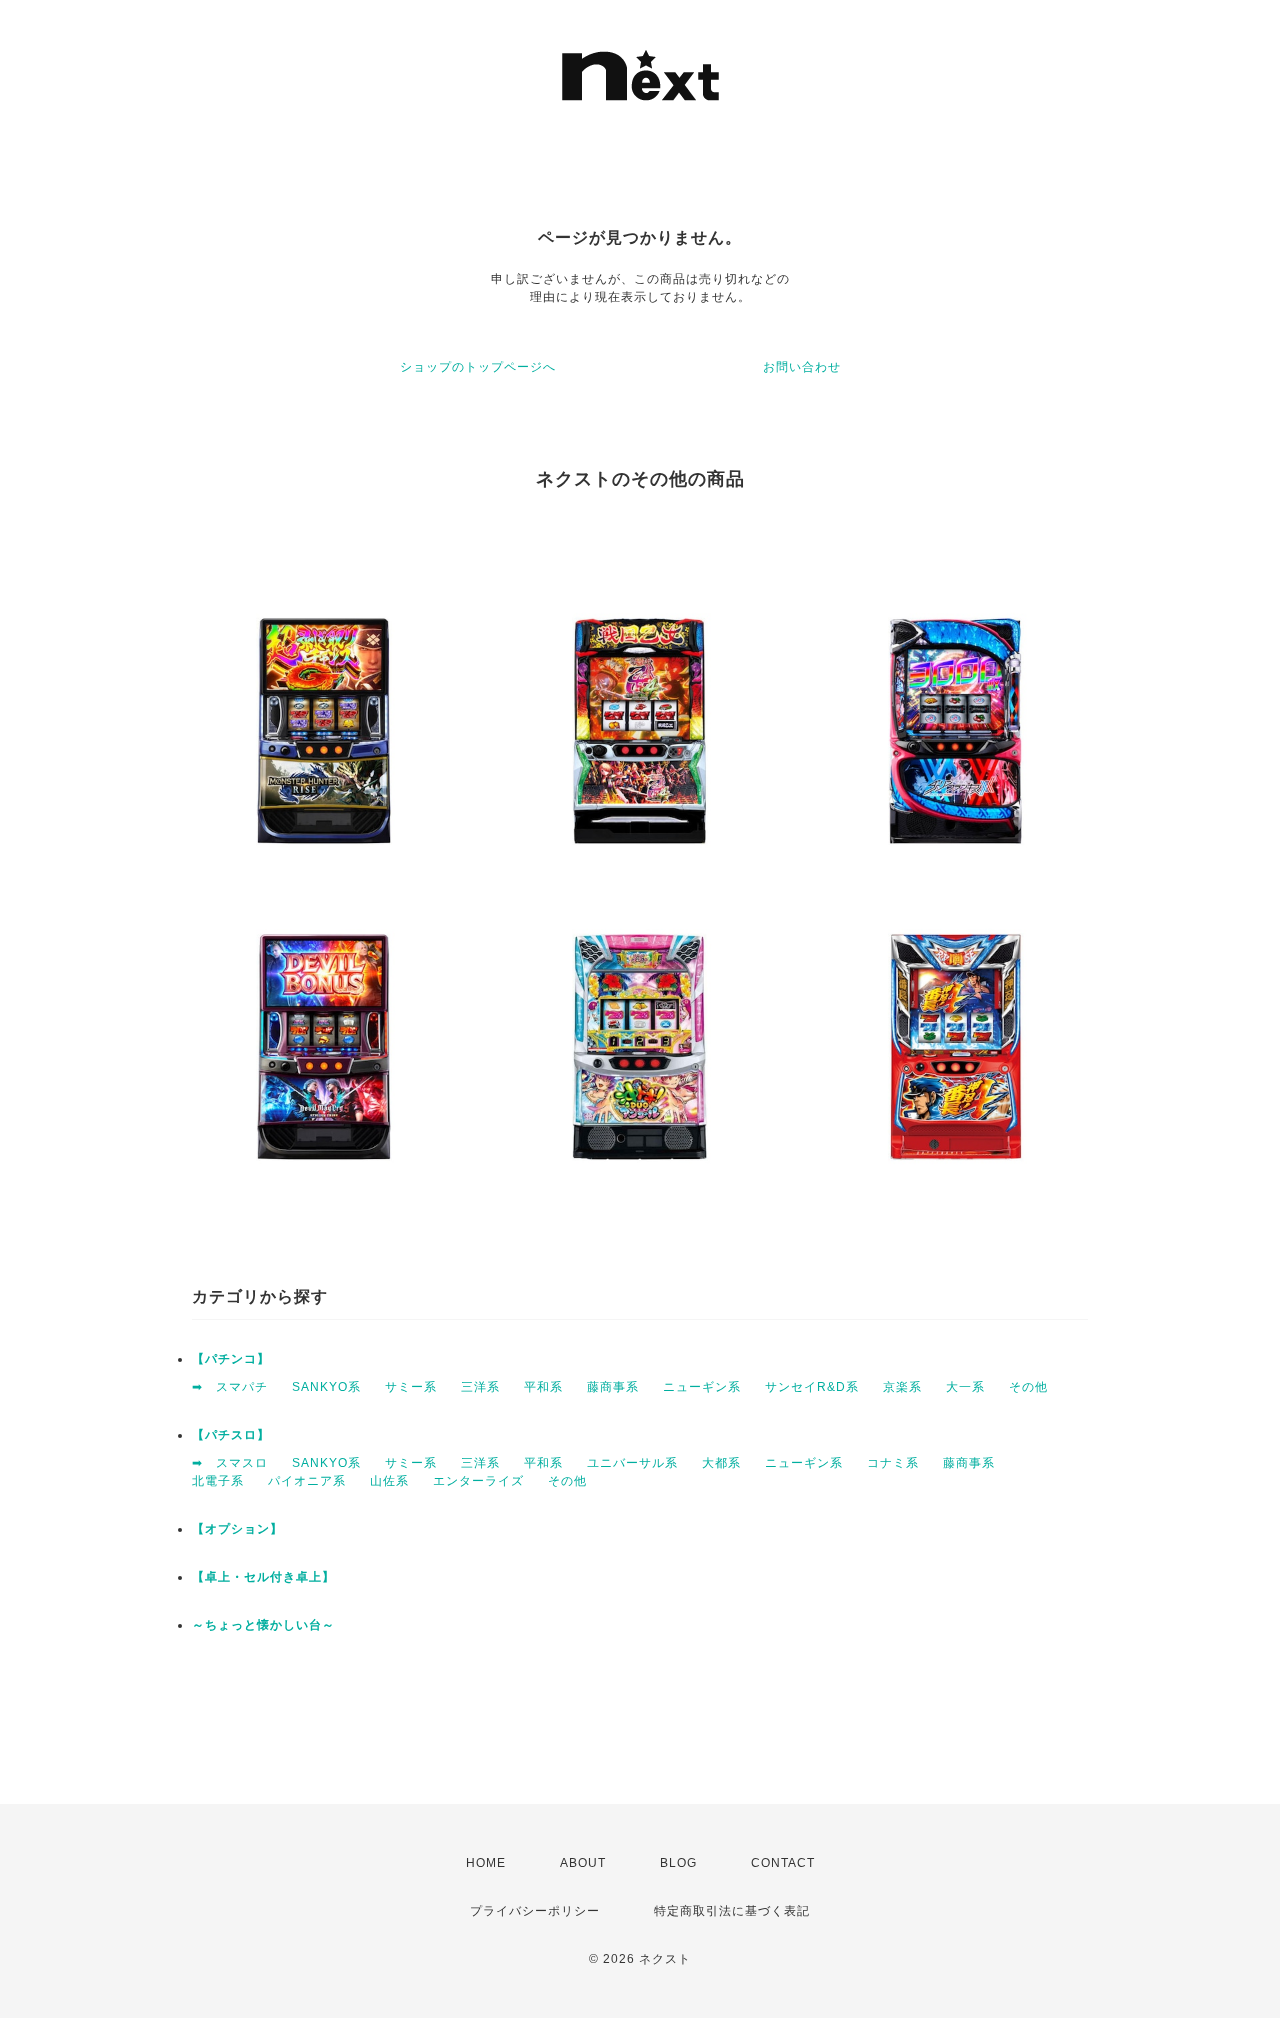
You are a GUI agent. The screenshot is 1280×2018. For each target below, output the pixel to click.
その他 (1028, 1387)
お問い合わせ (802, 367)
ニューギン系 (702, 1387)
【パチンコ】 (231, 1359)
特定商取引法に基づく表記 (732, 1911)
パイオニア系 (307, 1481)
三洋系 (480, 1387)
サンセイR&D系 (812, 1387)
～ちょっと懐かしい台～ (263, 1625)
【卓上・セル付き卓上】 (263, 1577)
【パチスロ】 (231, 1435)
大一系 (965, 1387)
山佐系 (389, 1481)
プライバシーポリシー (535, 1911)
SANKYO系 (326, 1387)
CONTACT (783, 1863)
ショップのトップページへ (478, 367)
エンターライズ (478, 1481)
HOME (486, 1863)
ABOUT (583, 1863)
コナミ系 (893, 1463)
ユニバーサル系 (632, 1463)
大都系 (721, 1463)
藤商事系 (613, 1387)
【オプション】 (237, 1529)
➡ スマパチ (230, 1387)
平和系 (543, 1387)
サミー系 (411, 1387)
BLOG (678, 1863)
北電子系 (218, 1481)
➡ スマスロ (230, 1463)
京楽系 (902, 1387)
